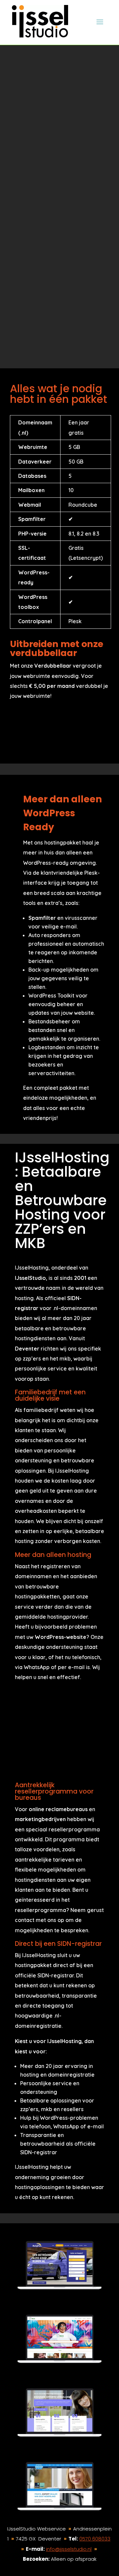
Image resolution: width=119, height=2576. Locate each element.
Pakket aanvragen (52, 310)
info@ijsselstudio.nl (69, 2549)
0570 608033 (95, 2539)
